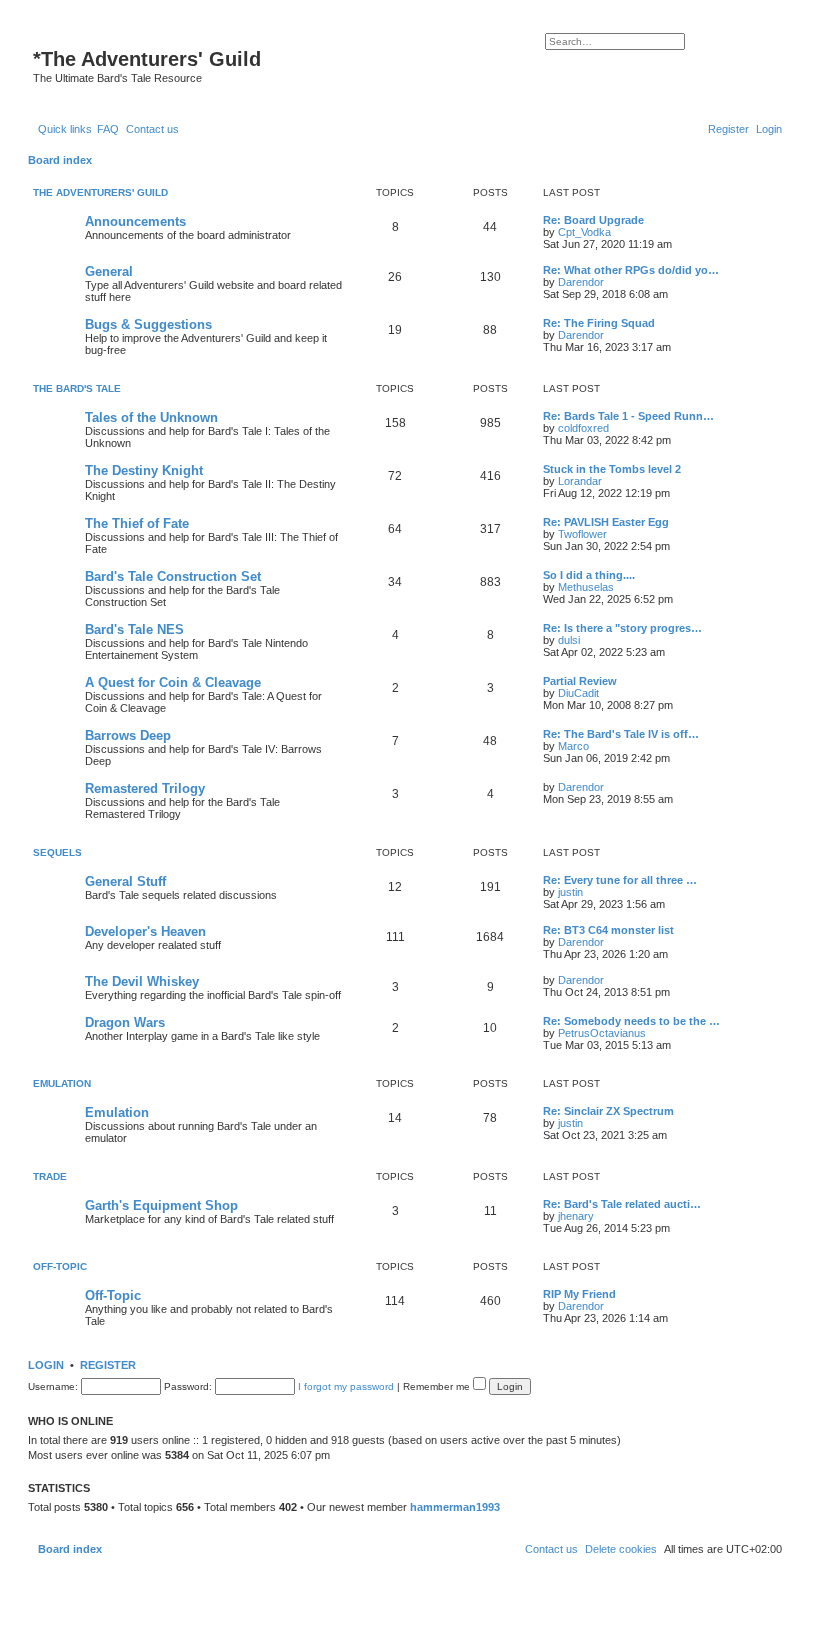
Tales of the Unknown (151, 417)
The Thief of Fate (137, 523)
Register (108, 1365)
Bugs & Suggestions (148, 324)
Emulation (62, 1083)
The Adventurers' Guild (100, 192)
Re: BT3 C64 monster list (608, 930)
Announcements (135, 221)
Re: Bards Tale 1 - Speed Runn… (628, 416)
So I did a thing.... (589, 575)
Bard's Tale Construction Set (173, 576)
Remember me (438, 1386)
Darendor (581, 282)
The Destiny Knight (144, 470)
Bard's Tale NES (134, 629)
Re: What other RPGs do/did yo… (631, 270)
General (109, 271)
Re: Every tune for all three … (620, 880)
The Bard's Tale (77, 388)
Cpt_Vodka (584, 232)
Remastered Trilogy (145, 788)
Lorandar (580, 481)
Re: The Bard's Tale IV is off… (621, 734)
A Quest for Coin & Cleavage (173, 682)
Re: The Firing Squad (599, 323)
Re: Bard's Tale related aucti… (622, 1204)
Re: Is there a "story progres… (622, 628)
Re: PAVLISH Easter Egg (606, 522)
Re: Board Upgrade (593, 220)
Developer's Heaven (145, 931)
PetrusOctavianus (602, 1033)
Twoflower (582, 534)
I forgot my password (346, 1386)
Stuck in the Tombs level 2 (612, 469)
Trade (50, 1176)
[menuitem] (108, 129)
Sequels (57, 852)
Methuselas (586, 587)
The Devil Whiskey (142, 981)
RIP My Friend (579, 1294)
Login (46, 1365)
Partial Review (580, 681)
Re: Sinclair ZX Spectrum (608, 1111)
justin (570, 892)
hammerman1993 (455, 1507)
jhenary (576, 1216)
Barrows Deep (128, 735)
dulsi (569, 640)
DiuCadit (578, 693)
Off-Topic (60, 1266)
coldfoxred (583, 428)
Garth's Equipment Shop (161, 1205)
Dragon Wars (125, 1022)
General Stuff (125, 881)
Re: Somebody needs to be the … (631, 1021)
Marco (573, 746)
